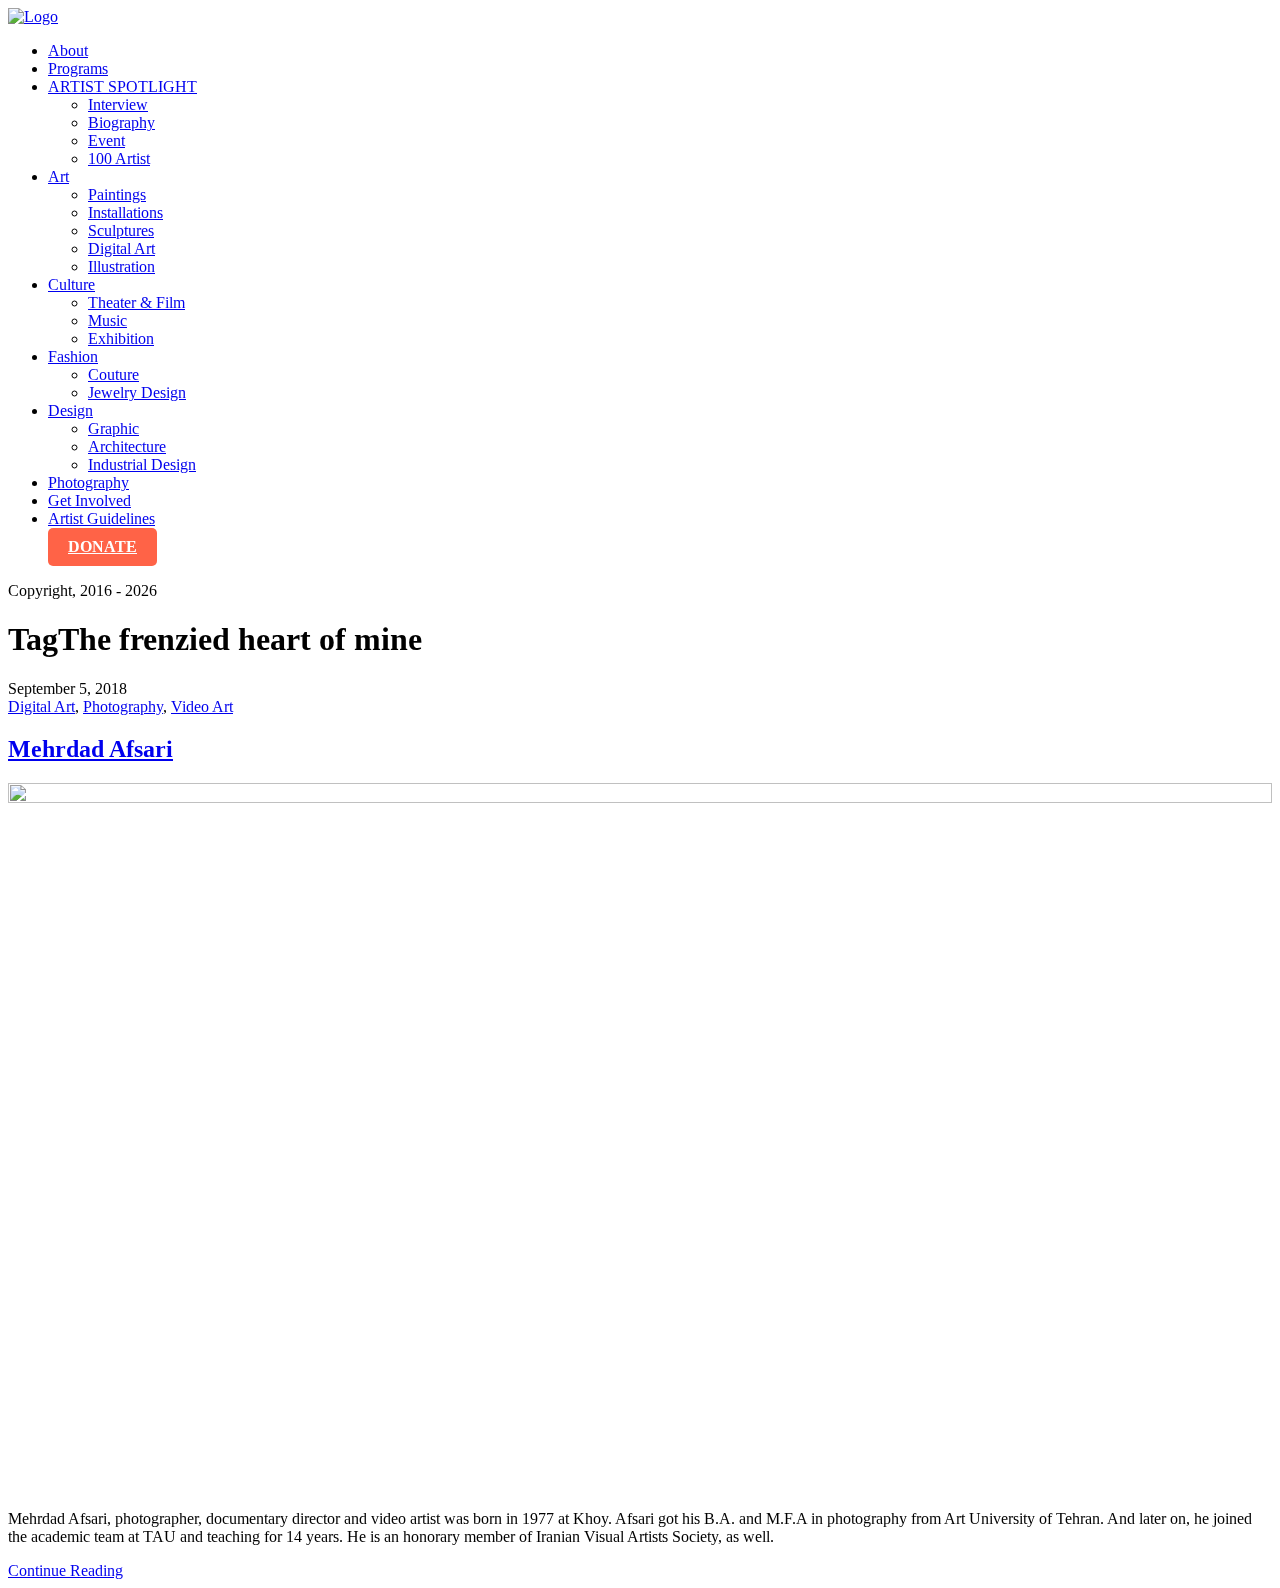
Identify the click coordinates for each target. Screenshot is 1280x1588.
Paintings (117, 194)
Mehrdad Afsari (90, 749)
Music (107, 320)
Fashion (73, 356)
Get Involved (89, 500)
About (68, 50)
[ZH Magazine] (33, 16)
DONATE (102, 546)
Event (106, 140)
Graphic (113, 428)
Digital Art (121, 248)
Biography (121, 122)
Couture (113, 374)
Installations (125, 212)
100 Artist (119, 158)
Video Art (202, 706)
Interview (118, 104)
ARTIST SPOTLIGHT (122, 86)
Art (58, 176)
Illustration (121, 266)
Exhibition (121, 338)
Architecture (127, 446)
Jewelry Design (137, 392)
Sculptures (121, 230)
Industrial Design (142, 464)
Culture (71, 284)
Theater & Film (136, 302)
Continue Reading (65, 1570)
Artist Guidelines (101, 518)
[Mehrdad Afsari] (640, 1138)
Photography (88, 482)
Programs (78, 68)
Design (70, 410)
